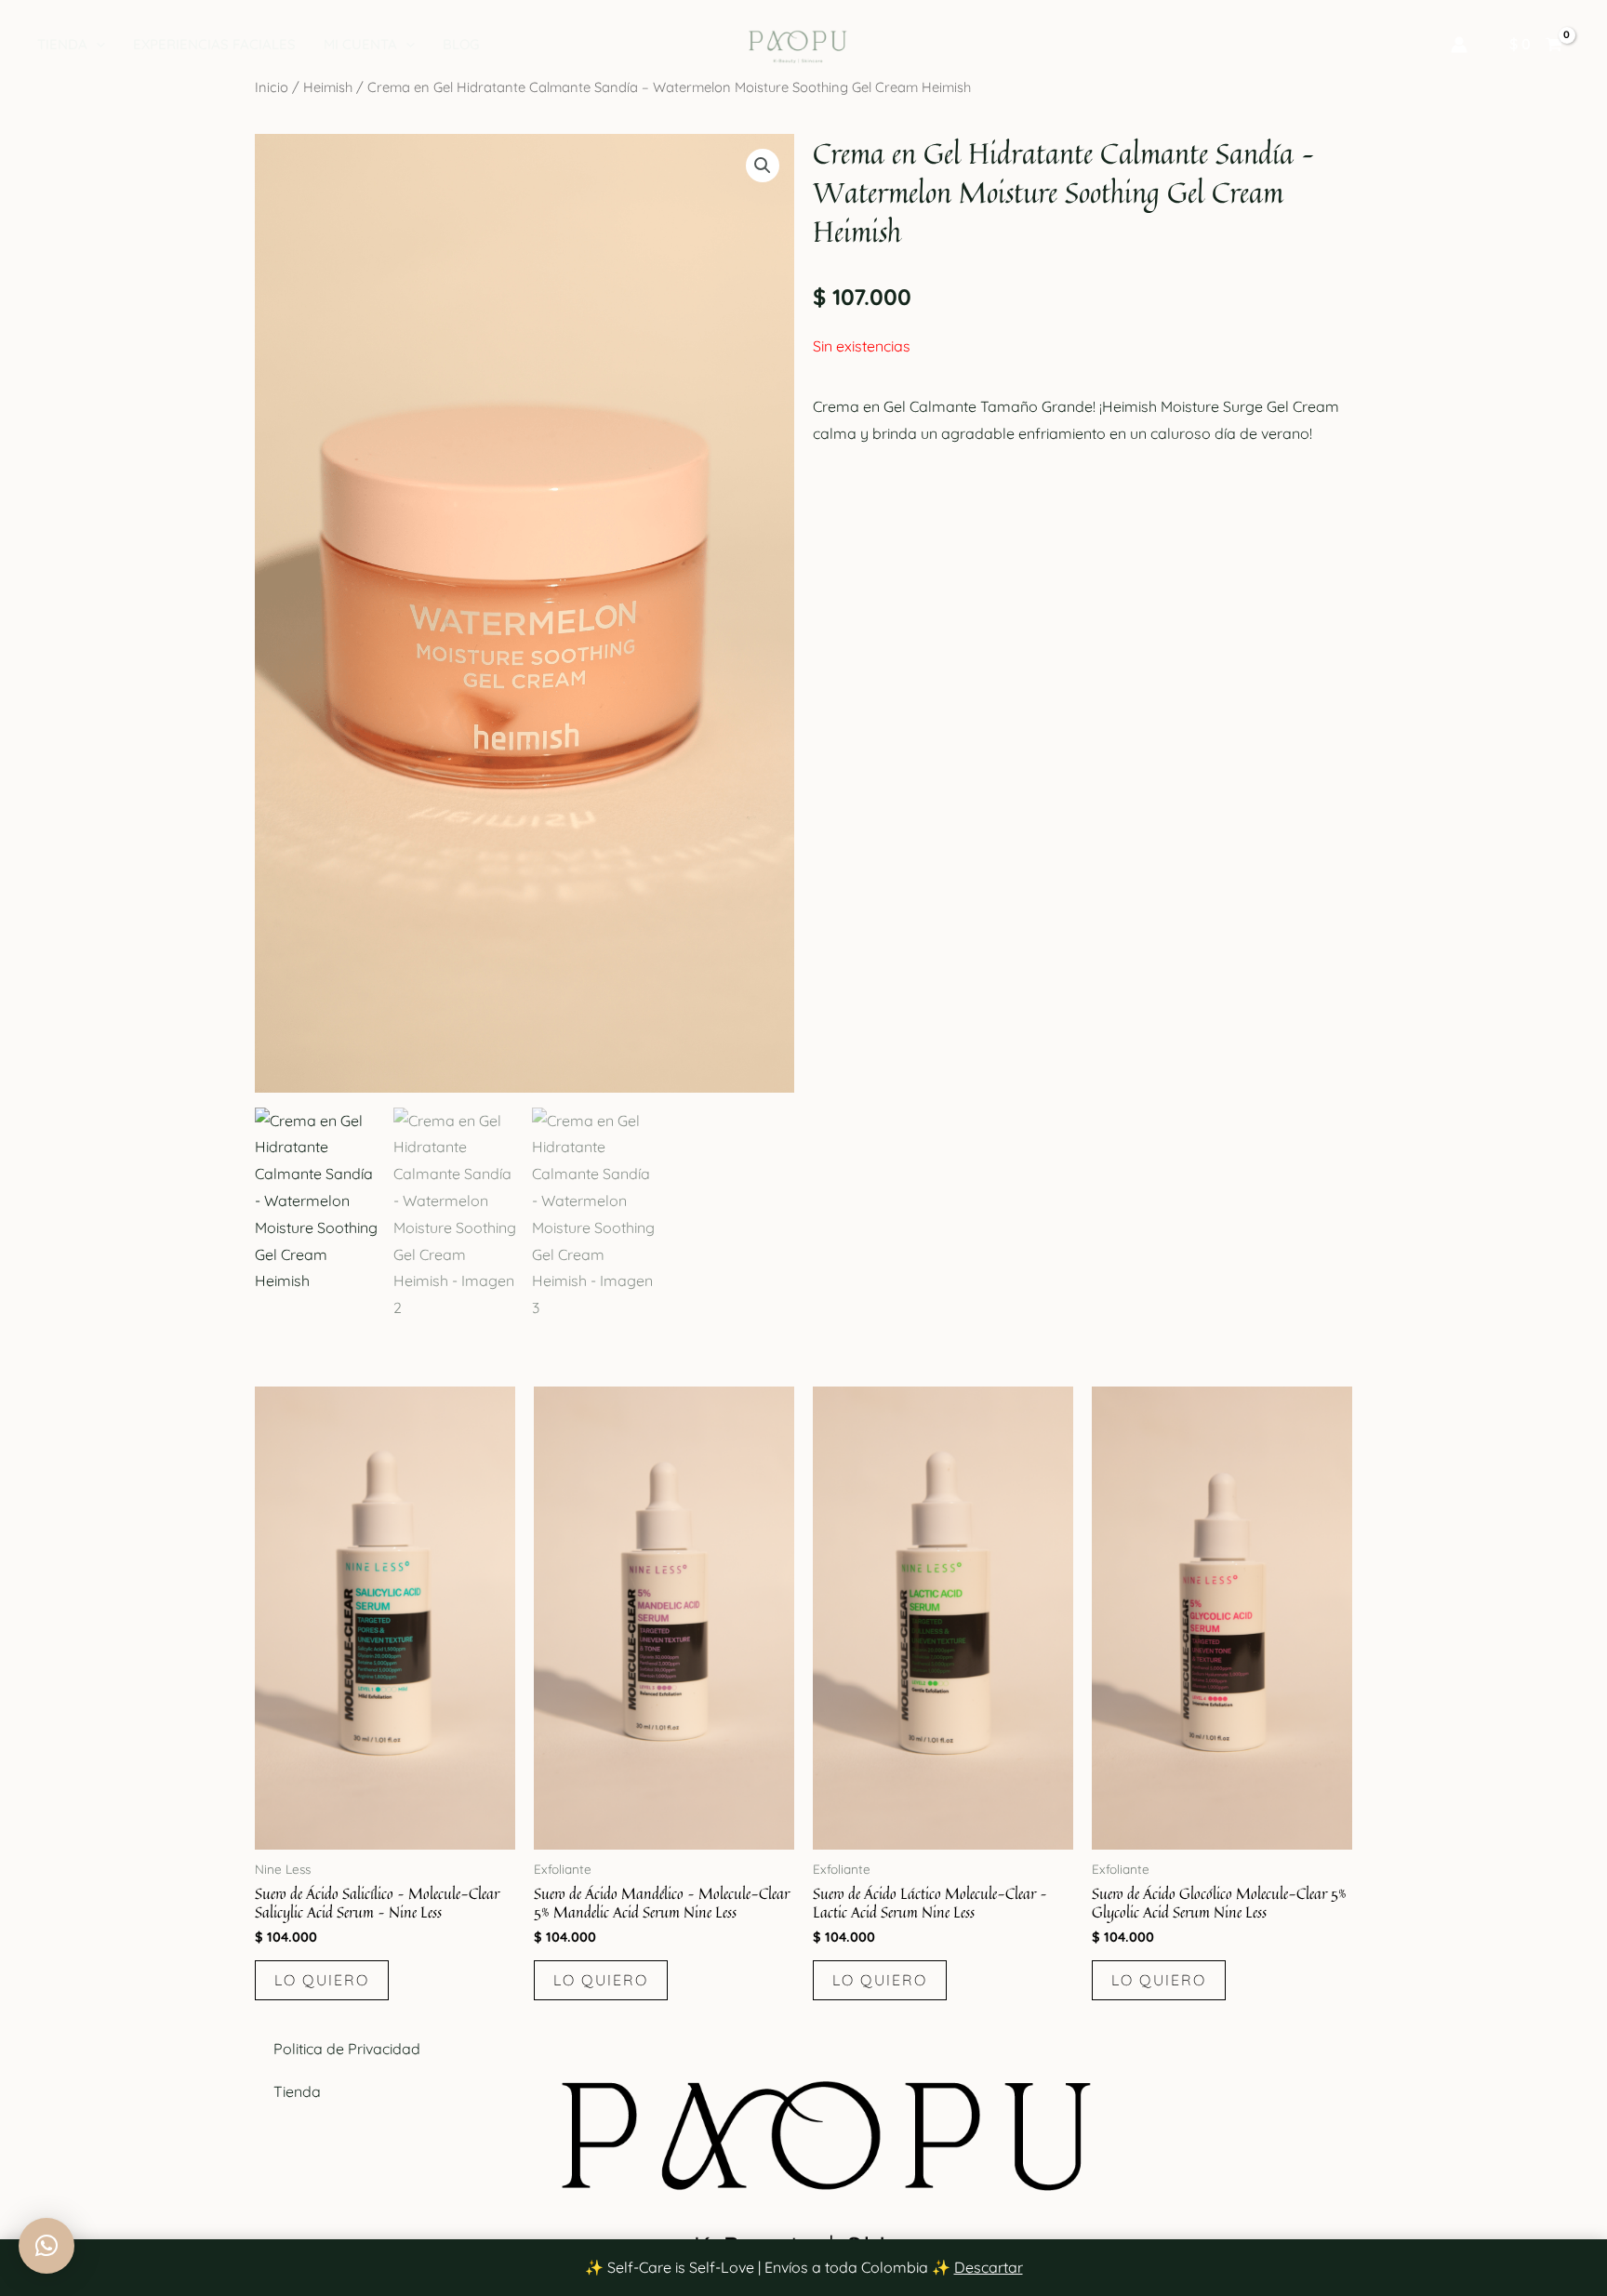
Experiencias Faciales (214, 44)
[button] (96, 45)
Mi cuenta (360, 44)
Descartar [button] (989, 2267)
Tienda (62, 44)
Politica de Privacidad (347, 2049)
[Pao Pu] (796, 43)
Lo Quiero (322, 1980)
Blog (461, 44)
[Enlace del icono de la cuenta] (1459, 45)
